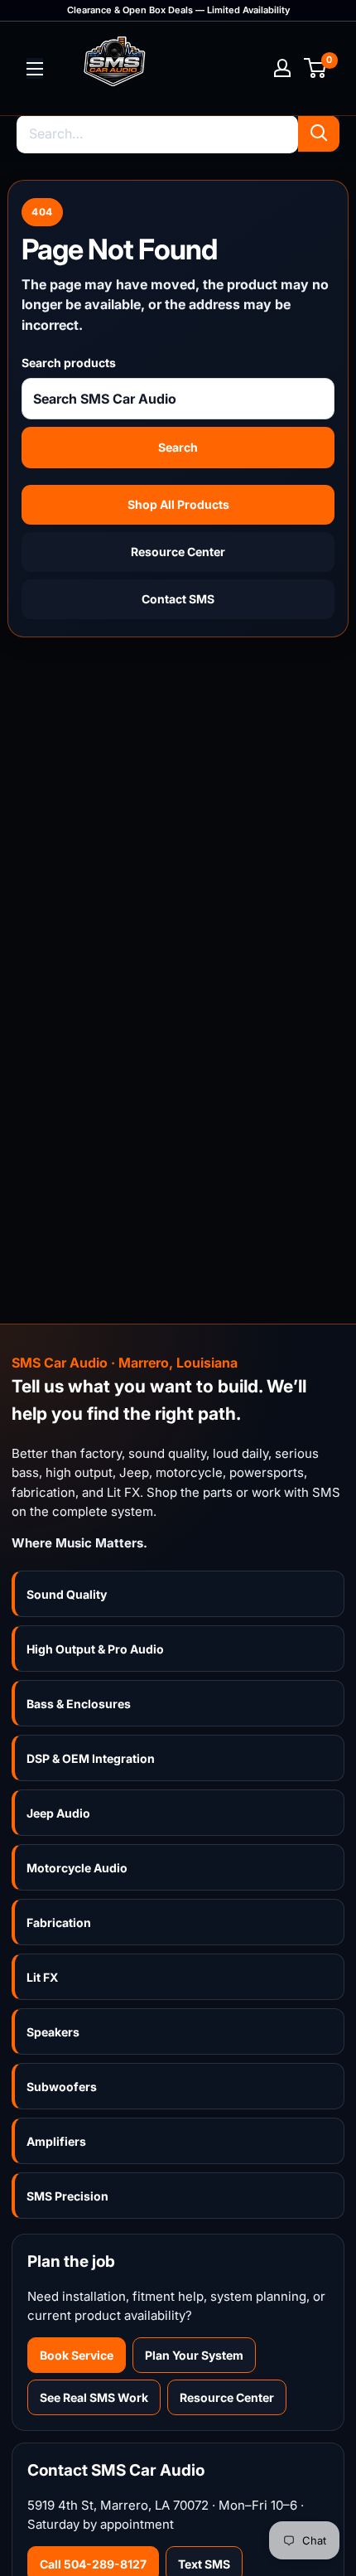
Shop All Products (178, 504)
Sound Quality (67, 1594)
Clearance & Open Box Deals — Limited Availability (178, 10)
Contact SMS (178, 599)
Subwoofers (62, 2087)
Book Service (77, 2355)
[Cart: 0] (316, 68)
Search (178, 447)
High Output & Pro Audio (95, 1649)
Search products (69, 363)
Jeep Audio (58, 1813)
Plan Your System (194, 2355)
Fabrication (59, 1922)
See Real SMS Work (94, 2397)
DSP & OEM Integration (91, 1758)
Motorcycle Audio (77, 1868)
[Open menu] (35, 69)
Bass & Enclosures (79, 1704)
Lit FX (42, 1977)
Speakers (53, 2032)
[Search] (319, 133)
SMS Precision (67, 2196)
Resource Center (178, 552)
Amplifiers (56, 2141)
